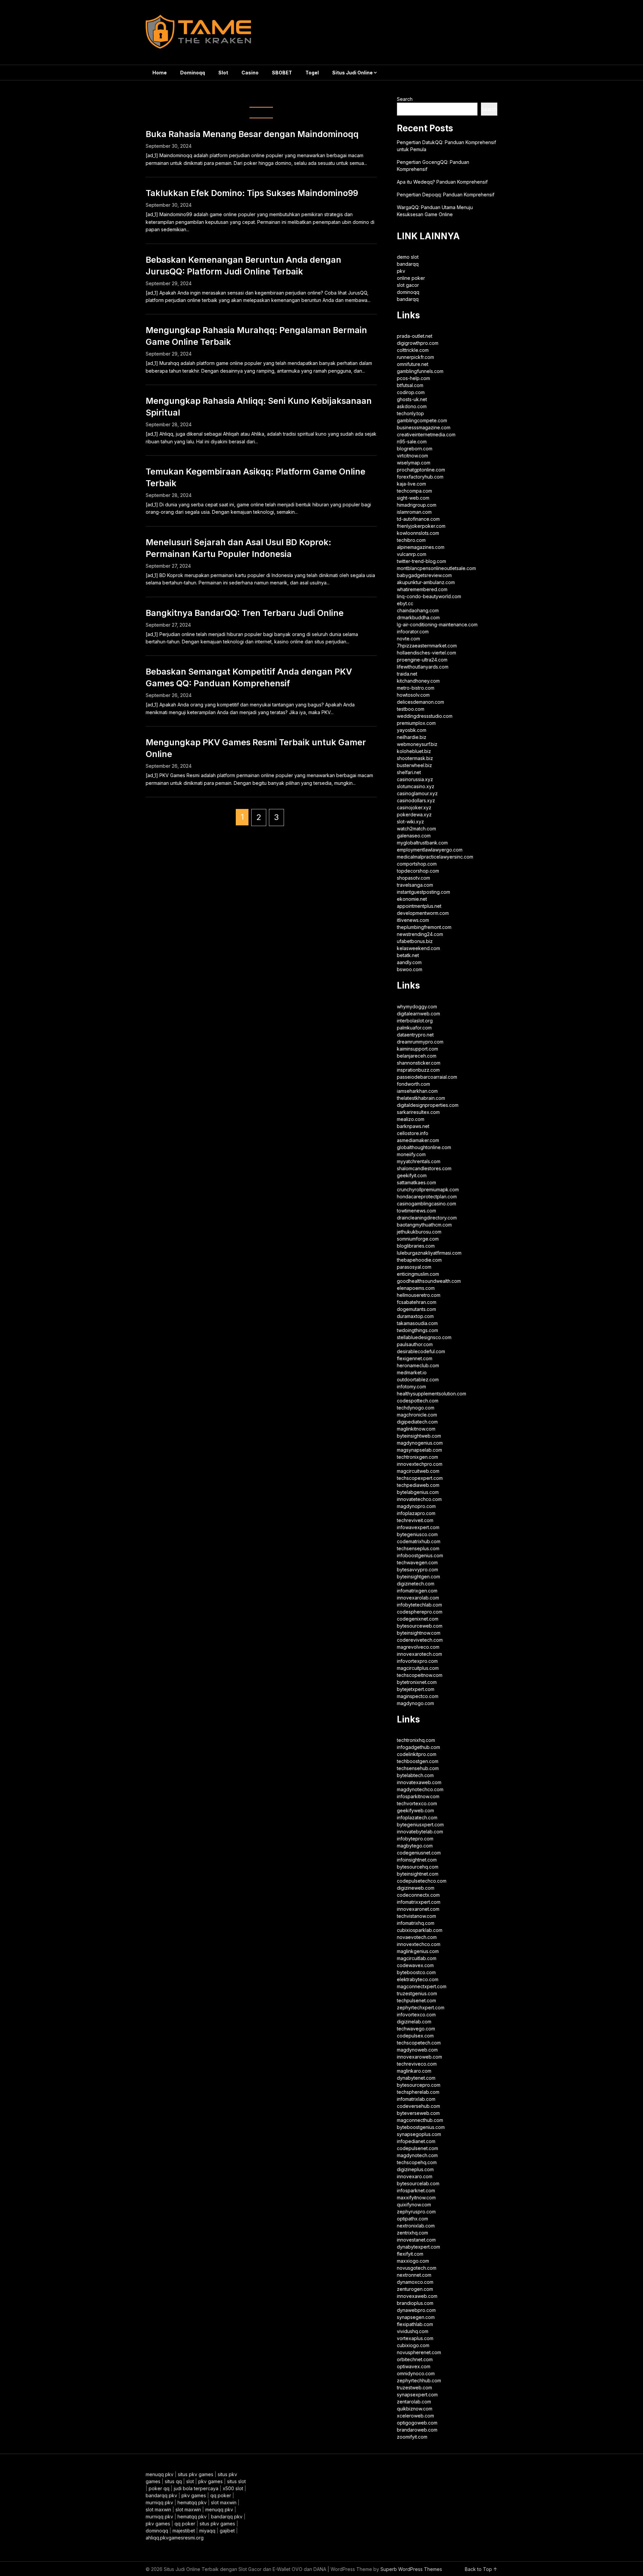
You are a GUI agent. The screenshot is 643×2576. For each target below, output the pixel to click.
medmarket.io (412, 1372)
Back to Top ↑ (481, 2569)
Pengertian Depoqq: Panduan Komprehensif (446, 195)
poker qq (159, 2488)
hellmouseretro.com (419, 1295)
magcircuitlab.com (417, 1958)
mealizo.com (411, 1119)
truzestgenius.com (417, 1993)
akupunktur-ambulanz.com (426, 582)
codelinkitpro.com (417, 1754)
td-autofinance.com (418, 519)
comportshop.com (417, 864)
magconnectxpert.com (422, 1986)
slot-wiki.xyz (410, 822)
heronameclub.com (418, 1365)
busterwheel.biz (414, 765)
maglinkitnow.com (416, 1429)
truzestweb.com (414, 2387)
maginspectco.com (418, 1696)
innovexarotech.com (419, 1654)
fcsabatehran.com (417, 1302)
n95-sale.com (412, 442)
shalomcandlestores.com (424, 1168)
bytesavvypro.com (417, 1569)
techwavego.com (416, 2029)
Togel (312, 73)
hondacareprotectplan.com (427, 1197)
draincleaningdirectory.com (427, 1218)
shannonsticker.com (419, 1063)
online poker (411, 278)
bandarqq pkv (161, 2495)
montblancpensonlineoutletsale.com (436, 568)
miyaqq (207, 2531)
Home (160, 73)
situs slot (236, 2481)
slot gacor (408, 285)
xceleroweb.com (415, 2416)
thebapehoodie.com (419, 1260)
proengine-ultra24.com (422, 660)
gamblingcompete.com (422, 420)
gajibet (227, 2531)
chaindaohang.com (418, 610)
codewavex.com (415, 1965)
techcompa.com (414, 491)
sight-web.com (413, 498)
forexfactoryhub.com (420, 477)
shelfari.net (409, 772)
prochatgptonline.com (421, 470)
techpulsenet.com (416, 2000)
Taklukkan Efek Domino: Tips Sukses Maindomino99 (252, 193)
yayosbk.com (412, 730)
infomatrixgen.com (417, 1591)
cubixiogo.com (413, 2345)
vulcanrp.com (412, 554)
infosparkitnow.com (418, 1796)
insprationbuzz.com (418, 1070)
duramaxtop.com (415, 1316)
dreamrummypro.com (420, 1042)
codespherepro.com (420, 1612)
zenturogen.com (415, 2289)
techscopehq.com (417, 2162)
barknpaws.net (413, 1126)
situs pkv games (196, 2474)
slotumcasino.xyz (416, 786)
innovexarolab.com (418, 1598)
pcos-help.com (413, 378)
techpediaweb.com (418, 1485)
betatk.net (408, 955)
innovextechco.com (419, 1944)
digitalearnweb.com (418, 1014)
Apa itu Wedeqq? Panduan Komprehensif (442, 182)
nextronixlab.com (416, 2226)
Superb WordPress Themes (411, 2569)
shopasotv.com (413, 878)
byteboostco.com (416, 1972)
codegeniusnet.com (419, 1853)
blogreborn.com (415, 449)
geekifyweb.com (415, 1810)
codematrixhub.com (419, 1541)
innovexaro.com (415, 2176)
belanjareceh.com (417, 1056)
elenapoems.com (416, 1288)
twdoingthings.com (417, 1330)
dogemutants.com (416, 1309)
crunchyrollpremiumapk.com (428, 1189)
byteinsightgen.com (418, 1577)
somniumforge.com (418, 1239)
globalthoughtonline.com (424, 1147)
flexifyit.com (410, 2254)
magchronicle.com (417, 1415)
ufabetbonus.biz (415, 941)
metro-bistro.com (416, 688)
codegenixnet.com (418, 1619)
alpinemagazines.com (421, 547)
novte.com (408, 639)
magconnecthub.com (420, 2120)
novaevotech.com (417, 1937)
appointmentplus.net (419, 906)
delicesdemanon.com (420, 702)
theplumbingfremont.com (424, 927)
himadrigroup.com (417, 505)
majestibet (184, 2531)
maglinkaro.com (414, 2071)
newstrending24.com (420, 934)
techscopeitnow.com (420, 1675)
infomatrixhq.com (416, 1923)
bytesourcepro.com (419, 2085)
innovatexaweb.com (419, 1782)
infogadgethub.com (418, 1747)
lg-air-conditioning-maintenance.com (437, 624)
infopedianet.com (416, 2141)
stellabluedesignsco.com (424, 1337)
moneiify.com (411, 1154)
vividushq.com (413, 2331)
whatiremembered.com (422, 589)
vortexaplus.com (415, 2338)
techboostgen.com (418, 1761)
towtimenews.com (416, 1211)
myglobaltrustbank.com (422, 843)
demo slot (408, 257)
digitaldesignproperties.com (428, 1105)
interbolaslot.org (415, 1021)
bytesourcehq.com (418, 1867)
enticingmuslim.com (418, 1274)
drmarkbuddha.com (418, 617)
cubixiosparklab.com (420, 1930)
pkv (401, 271)
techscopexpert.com (420, 1478)
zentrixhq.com (412, 2233)
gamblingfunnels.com (420, 371)
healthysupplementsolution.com (432, 1394)
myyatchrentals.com (419, 1161)
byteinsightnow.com (419, 1633)
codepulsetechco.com (422, 1881)
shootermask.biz (415, 758)
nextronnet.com (414, 2275)
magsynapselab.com (419, 1450)
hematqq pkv (192, 2502)
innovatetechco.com (419, 1499)
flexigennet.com (415, 1358)
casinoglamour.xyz (417, 793)
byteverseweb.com (418, 2113)
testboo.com (411, 709)
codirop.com (411, 392)
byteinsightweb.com (419, 1436)
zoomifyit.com (412, 2437)
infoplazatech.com (417, 1817)
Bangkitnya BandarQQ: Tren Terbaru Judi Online (245, 613)
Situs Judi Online (352, 73)
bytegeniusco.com (417, 1534)
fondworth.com (413, 1084)
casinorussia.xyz (415, 779)
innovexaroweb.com (419, 2057)
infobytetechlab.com (419, 1605)
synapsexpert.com (417, 2395)
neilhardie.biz (412, 737)
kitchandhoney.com (418, 681)
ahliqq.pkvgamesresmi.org (175, 2538)
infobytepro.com (415, 1839)
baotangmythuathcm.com (424, 1225)
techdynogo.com (416, 1408)
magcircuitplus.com (418, 1668)
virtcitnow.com (412, 456)
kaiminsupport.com (417, 1049)
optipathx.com (412, 2219)
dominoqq (408, 292)
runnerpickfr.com (415, 357)
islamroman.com (414, 512)
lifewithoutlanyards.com (423, 667)
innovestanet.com (416, 2240)
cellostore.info (413, 1133)
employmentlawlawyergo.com (430, 850)
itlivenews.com (413, 920)
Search (405, 99)
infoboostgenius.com (420, 1555)
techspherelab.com (418, 2092)
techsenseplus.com (418, 1548)
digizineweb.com (416, 1888)
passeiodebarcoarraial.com (427, 1077)
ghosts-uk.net (412, 399)
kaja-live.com (411, 484)
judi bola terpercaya (196, 2488)
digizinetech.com (416, 1584)
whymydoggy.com (417, 1007)
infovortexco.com (416, 2015)
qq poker (221, 2495)
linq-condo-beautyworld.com (429, 596)
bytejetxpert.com (416, 1689)
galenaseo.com (414, 836)
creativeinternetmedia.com (426, 434)
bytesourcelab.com (418, 2183)
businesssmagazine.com (424, 427)
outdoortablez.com (418, 1379)
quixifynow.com (414, 2205)
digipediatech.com (417, 1422)
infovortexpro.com (417, 1661)
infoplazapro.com (416, 1513)
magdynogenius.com (420, 1443)
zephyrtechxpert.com (421, 2007)
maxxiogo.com (413, 2261)
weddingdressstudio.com (425, 716)
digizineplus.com (415, 2169)
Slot (223, 73)
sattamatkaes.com (416, 1182)
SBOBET (282, 73)
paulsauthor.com (415, 1344)
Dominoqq (193, 73)
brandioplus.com (415, 2303)
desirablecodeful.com (421, 1351)
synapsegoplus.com (419, 2134)
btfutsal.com (410, 385)
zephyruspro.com (416, 2212)
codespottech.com (418, 1401)
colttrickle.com (413, 350)
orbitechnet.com (415, 2359)
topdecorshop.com (418, 871)
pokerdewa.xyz (414, 814)
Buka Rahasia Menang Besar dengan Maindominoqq (252, 134)
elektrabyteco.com (418, 1979)
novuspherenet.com (419, 2352)
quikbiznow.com (415, 2409)
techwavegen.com (417, 1562)
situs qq (173, 2481)
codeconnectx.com (418, 1895)
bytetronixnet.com (417, 1682)
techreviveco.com (417, 2064)
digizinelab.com (414, 2022)
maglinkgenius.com (418, 1951)
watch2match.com (416, 829)
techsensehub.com (418, 1768)
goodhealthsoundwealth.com (429, 1281)
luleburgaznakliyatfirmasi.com (429, 1253)
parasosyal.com (414, 1267)
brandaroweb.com (417, 2430)
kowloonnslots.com (418, 533)
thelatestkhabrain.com (421, 1098)
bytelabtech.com (415, 1775)
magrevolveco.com (418, 1647)
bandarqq (408, 264)
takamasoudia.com (417, 1323)
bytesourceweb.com (420, 1626)
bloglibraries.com (416, 1246)
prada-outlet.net (415, 336)
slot (190, 2481)
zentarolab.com (414, 2402)
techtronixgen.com (417, 1457)
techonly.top (410, 413)
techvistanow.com (416, 1916)
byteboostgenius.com (421, 2127)
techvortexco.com (417, 1803)
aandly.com (409, 962)
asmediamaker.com (418, 1140)
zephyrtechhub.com (419, 2380)
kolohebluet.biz (414, 751)
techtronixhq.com (416, 1740)
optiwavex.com (414, 2366)
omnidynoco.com (416, 2373)
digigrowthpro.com (418, 343)
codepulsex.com (415, 2036)
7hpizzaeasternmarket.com (427, 646)
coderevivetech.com (420, 1640)
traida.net (407, 674)
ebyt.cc (405, 603)
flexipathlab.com (415, 2324)
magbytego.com (415, 1846)
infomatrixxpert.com (419, 1902)
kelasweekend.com (418, 948)
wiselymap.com (414, 463)
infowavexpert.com (418, 1527)
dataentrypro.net (415, 1035)
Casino (250, 73)
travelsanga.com (415, 885)
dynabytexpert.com (418, 2247)
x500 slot (233, 2488)
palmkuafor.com (414, 1028)
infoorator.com (413, 632)
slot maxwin (224, 2502)
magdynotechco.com (420, 1789)
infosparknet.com (416, 2190)
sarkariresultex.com (418, 1112)
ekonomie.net (412, 899)
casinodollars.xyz (416, 800)
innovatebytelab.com (420, 1832)
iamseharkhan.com (417, 1091)
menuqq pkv (160, 2474)
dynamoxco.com (415, 2282)
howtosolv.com (413, 695)
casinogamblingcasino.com (426, 1204)
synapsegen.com (416, 2317)
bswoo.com (410, 969)
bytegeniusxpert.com (420, 1825)
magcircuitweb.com (418, 1471)
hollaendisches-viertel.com (426, 653)
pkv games (210, 2481)
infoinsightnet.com (417, 1860)
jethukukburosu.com (419, 1232)
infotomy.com (411, 1387)
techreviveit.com (415, 1520)
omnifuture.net (413, 364)
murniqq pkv (159, 2502)
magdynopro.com (416, 1506)
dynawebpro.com (416, 2310)
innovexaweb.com (417, 2296)
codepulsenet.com (417, 2148)
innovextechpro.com (420, 1464)
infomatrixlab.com (416, 2099)
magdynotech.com (417, 2155)
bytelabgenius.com (418, 1492)
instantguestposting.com (423, 892)
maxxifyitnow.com (416, 2197)
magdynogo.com (415, 1703)
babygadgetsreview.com (424, 575)
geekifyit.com (412, 1175)
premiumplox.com (416, 723)
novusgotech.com (417, 2268)
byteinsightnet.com (418, 1874)
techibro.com (411, 540)
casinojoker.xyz (414, 807)
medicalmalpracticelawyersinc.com (435, 857)
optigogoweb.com (417, 2423)
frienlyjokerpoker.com (421, 526)
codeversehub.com (418, 2106)
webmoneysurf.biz (417, 744)
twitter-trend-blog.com (421, 561)
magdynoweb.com (417, 2050)
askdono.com (412, 406)
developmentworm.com (423, 913)
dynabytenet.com (416, 2078)
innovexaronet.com (418, 1909)
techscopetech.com (419, 2043)
